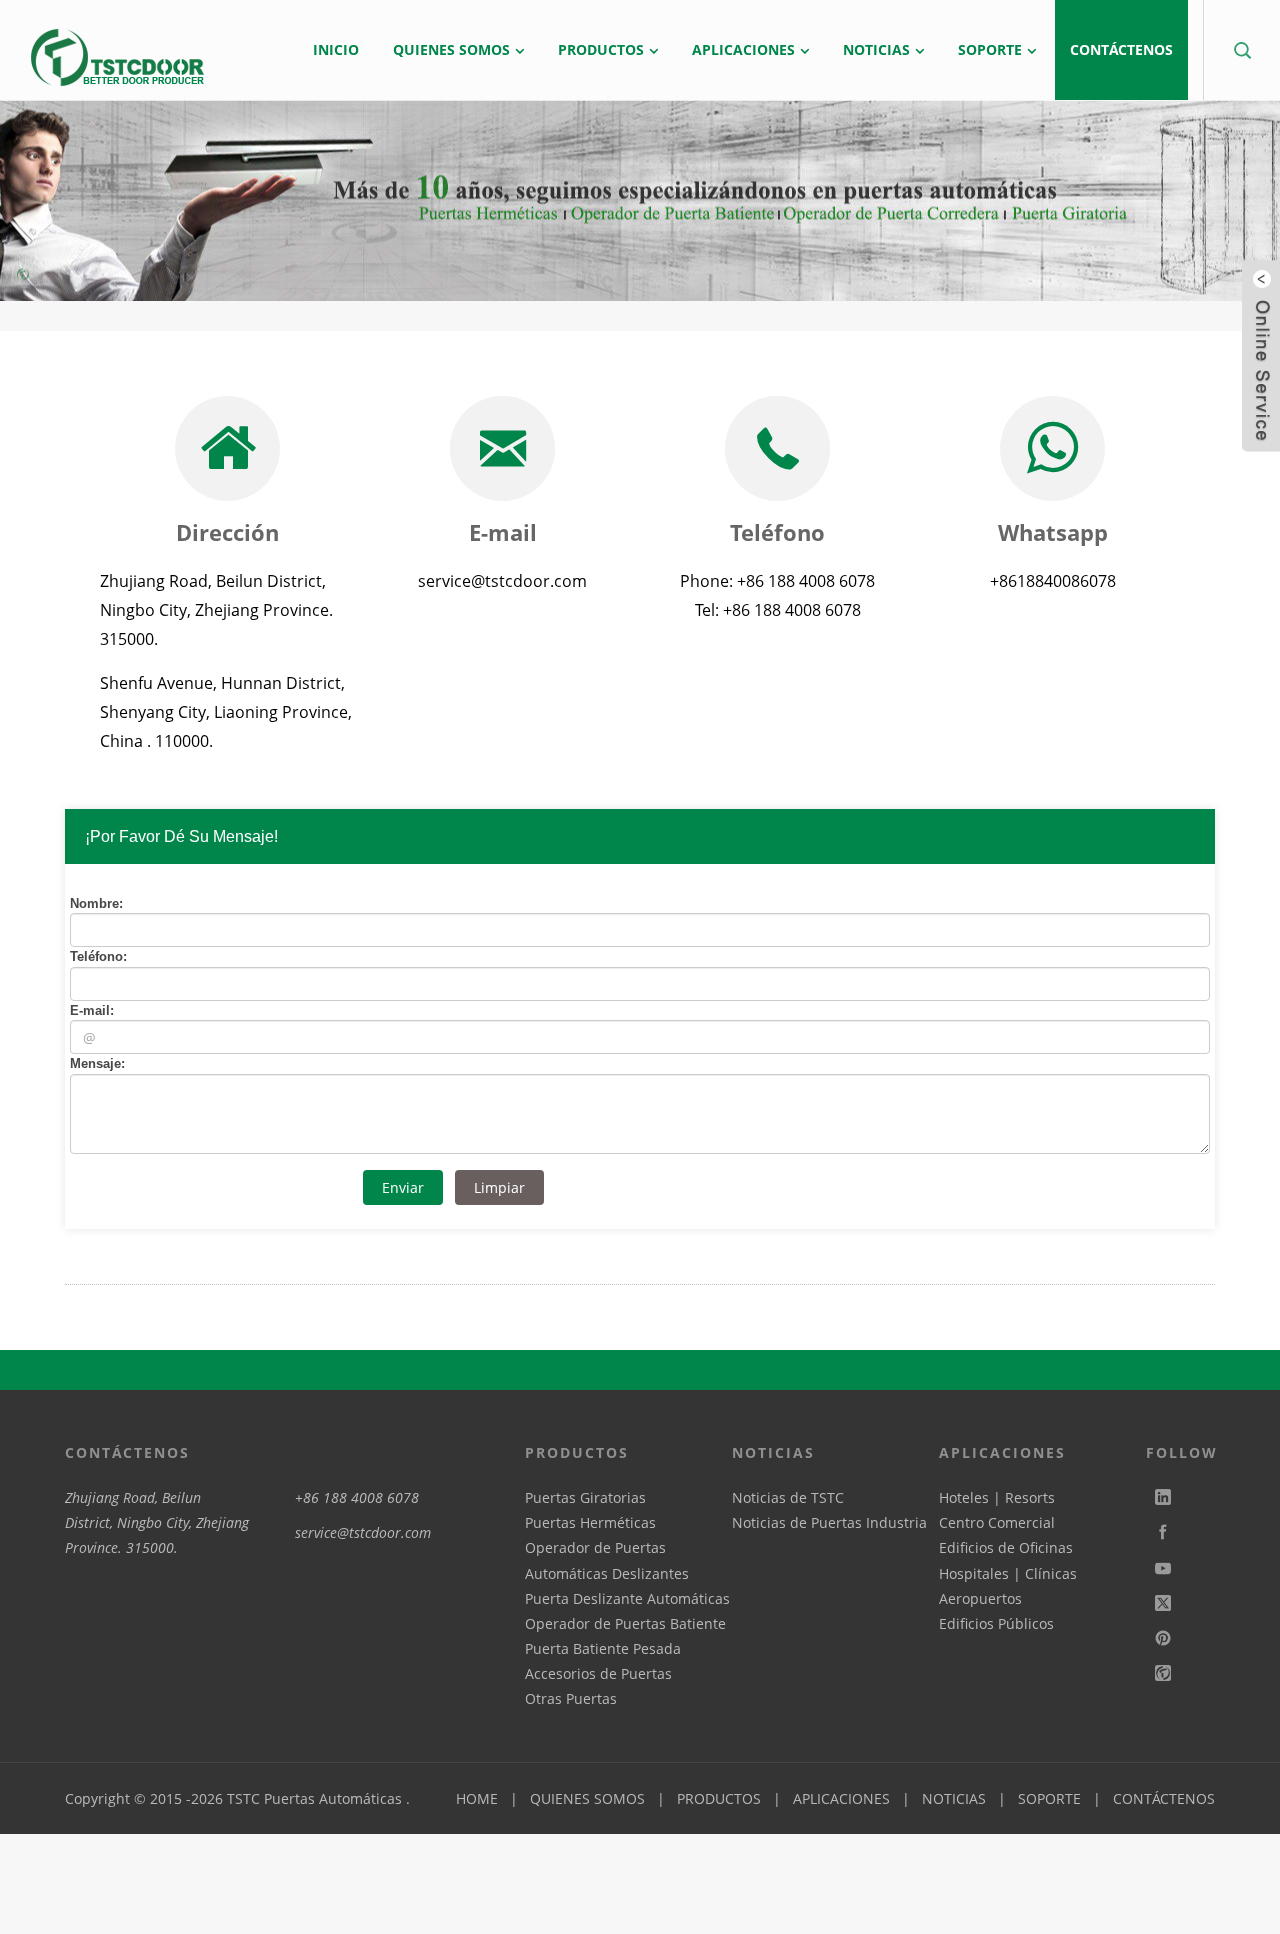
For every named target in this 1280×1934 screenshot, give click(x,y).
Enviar (403, 1187)
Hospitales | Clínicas (1008, 1573)
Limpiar (499, 1187)
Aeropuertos (980, 1598)
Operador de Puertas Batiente (625, 1623)
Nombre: (96, 903)
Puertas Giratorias (585, 1497)
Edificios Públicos (996, 1623)
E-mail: (92, 1010)
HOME (477, 1798)
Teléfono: (98, 956)
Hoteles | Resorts (997, 1497)
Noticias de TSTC (788, 1497)
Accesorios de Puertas (598, 1673)
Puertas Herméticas (590, 1522)
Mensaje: (97, 1063)
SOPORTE (1049, 1798)
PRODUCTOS (719, 1798)
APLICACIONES (841, 1798)
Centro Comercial (997, 1522)
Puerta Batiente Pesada (603, 1648)
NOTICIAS (954, 1798)
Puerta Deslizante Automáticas (627, 1598)
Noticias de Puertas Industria (829, 1522)
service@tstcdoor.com (363, 1532)
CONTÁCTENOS (1164, 1798)
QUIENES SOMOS (587, 1798)
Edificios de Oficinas (1006, 1547)
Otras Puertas (571, 1698)
